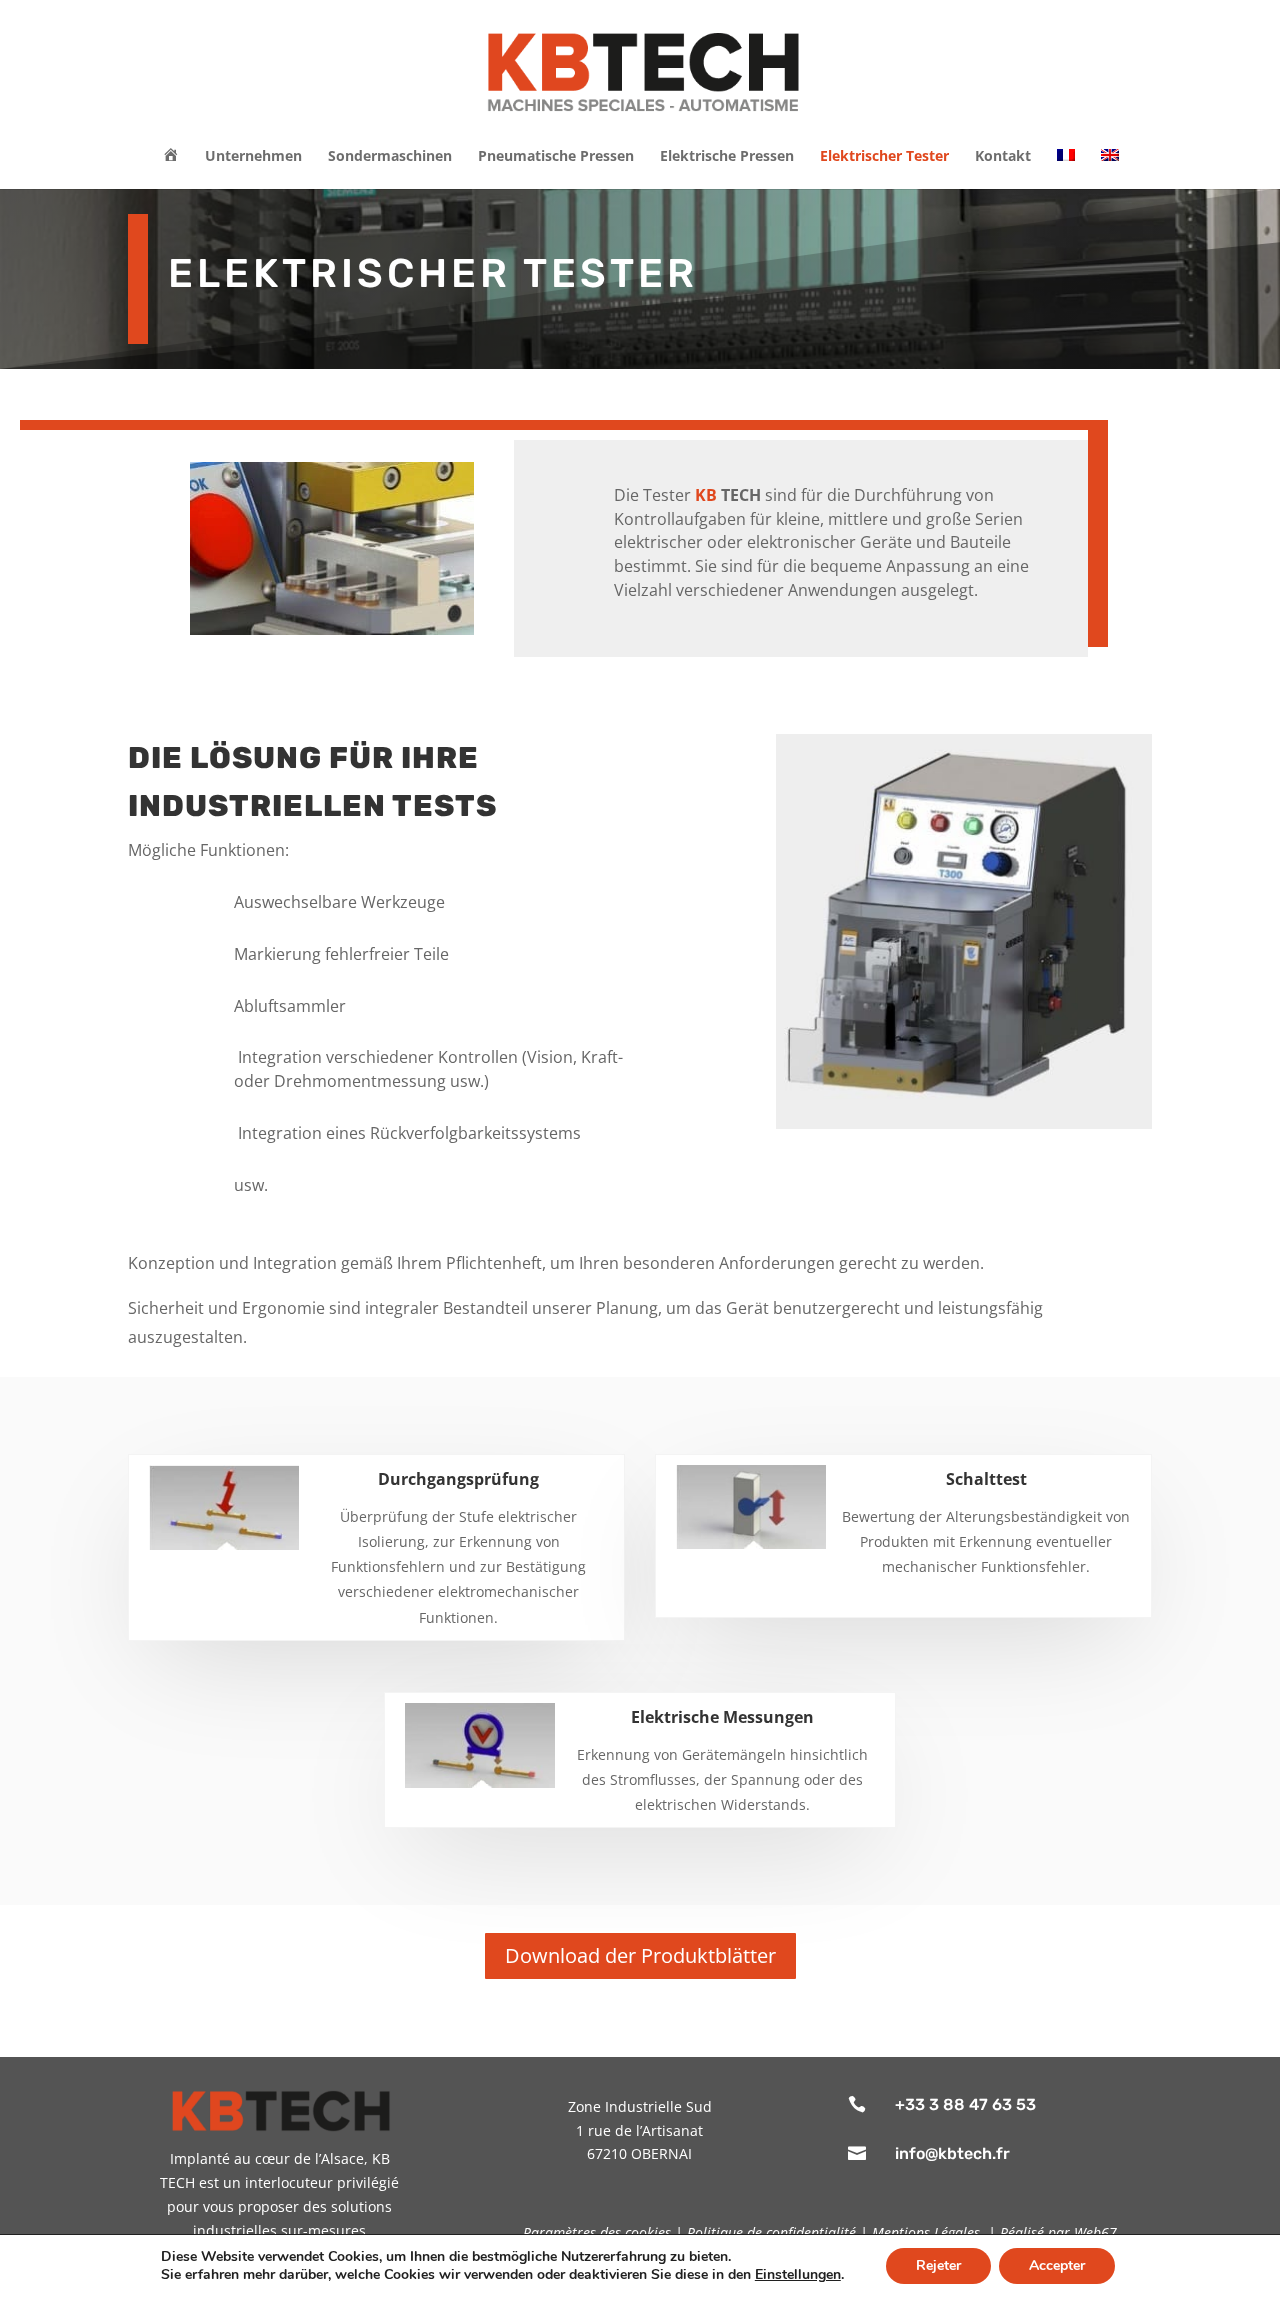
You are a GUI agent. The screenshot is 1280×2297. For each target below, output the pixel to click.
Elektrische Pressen (727, 157)
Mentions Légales (926, 2232)
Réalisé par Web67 (1058, 2232)
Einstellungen (798, 2275)
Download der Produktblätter (640, 1955)
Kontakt (1003, 157)
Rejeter (938, 2265)
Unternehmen (253, 157)
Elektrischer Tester (884, 157)
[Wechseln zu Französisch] (1066, 169)
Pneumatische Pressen (556, 157)
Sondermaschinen (390, 157)
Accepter (1057, 2265)
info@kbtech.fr (952, 2153)
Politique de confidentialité (771, 2232)
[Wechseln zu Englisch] (1110, 169)
